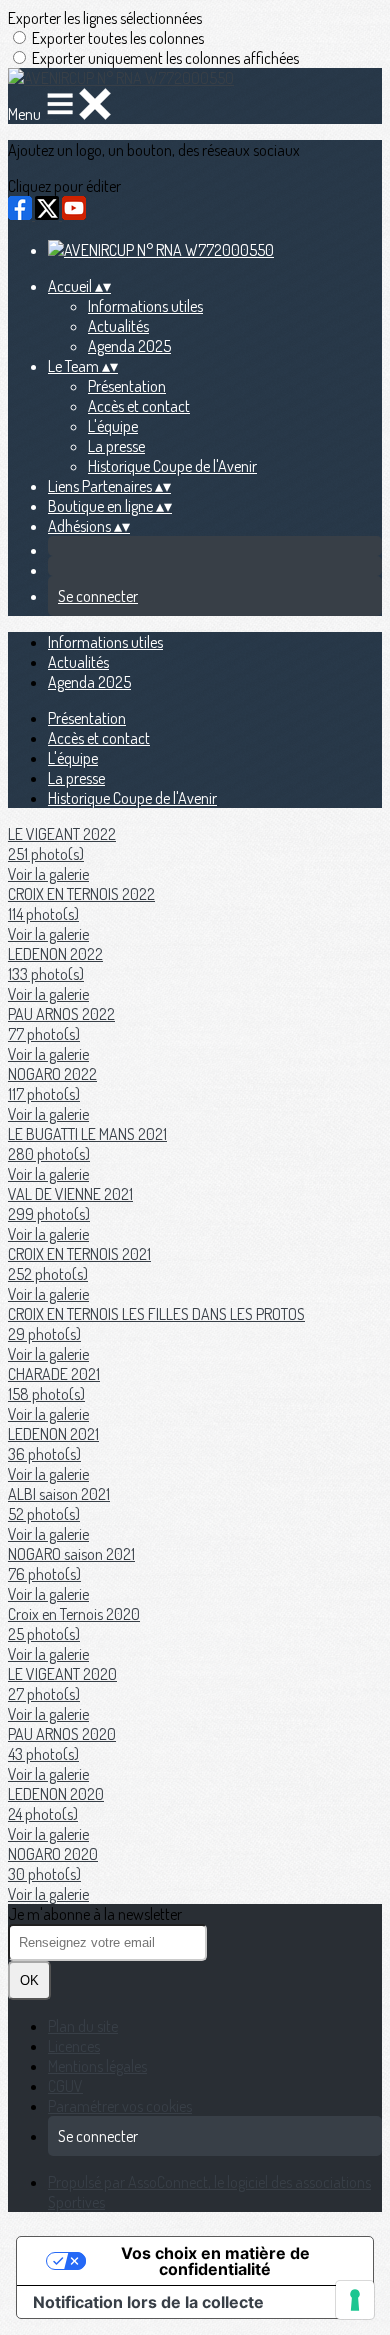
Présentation (127, 386)
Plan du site (83, 2026)
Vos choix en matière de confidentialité (215, 2261)
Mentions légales (97, 2066)
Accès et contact (139, 406)
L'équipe (113, 426)
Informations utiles (145, 306)
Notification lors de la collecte (148, 2302)
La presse (116, 446)
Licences (74, 2046)
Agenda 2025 (129, 346)
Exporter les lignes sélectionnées (105, 18)
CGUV (65, 2086)
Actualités (118, 326)
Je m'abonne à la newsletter (95, 1914)
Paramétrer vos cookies (120, 2106)
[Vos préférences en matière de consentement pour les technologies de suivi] (355, 2300)
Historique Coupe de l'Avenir (172, 466)
